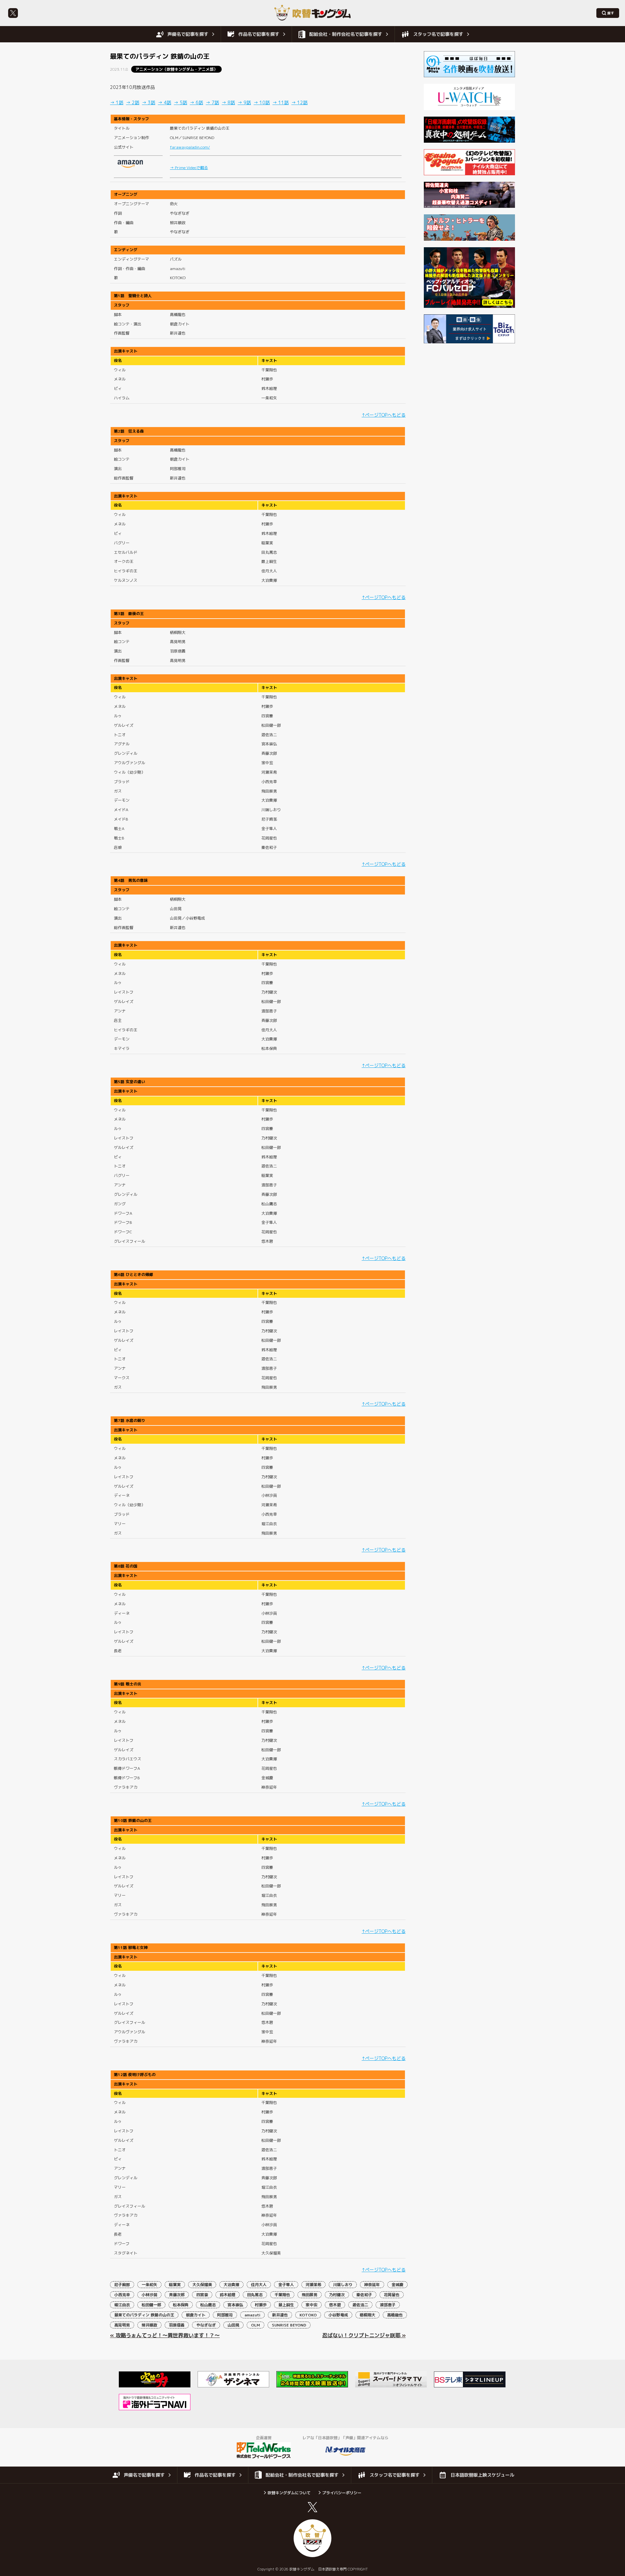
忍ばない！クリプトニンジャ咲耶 (361, 2335)
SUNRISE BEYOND (289, 2325)
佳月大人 (259, 2285)
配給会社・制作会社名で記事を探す (346, 34)
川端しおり (343, 2285)
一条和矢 (149, 2285)
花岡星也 (392, 2295)
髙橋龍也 (395, 2315)
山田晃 (233, 2325)
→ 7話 (212, 102)
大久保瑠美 (202, 2285)
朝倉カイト (196, 2315)
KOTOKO (308, 2315)
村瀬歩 (261, 2305)
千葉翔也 (282, 2295)
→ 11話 (281, 102)
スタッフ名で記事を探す (438, 34)
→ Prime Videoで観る (189, 168)
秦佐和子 (364, 2295)
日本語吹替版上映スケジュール (482, 2475)
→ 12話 (299, 102)
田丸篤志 (255, 2295)
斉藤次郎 (177, 2295)
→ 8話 (228, 102)
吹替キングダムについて (289, 2493)
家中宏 (312, 2305)
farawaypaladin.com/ (190, 147)
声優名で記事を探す (188, 34)
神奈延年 (372, 2285)
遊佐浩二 (360, 2305)
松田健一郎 (151, 2305)
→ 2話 (133, 102)
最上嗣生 (286, 2305)
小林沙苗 (149, 2295)
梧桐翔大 (368, 2315)
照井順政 (149, 2325)
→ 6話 (196, 102)
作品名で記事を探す (259, 34)
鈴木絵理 (228, 2295)
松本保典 (181, 2305)
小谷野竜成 (338, 2315)
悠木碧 (335, 2305)
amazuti (252, 2315)
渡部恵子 (388, 2305)
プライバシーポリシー (342, 2493)
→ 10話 (262, 102)
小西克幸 (122, 2295)
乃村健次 (337, 2295)
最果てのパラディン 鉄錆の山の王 (144, 2315)
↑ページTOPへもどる (384, 415)
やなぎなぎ (206, 2325)
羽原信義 (177, 2325)
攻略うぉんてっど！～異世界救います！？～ (168, 2335)
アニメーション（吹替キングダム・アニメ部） (176, 69)
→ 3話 (149, 102)
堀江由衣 (122, 2305)
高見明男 (122, 2325)
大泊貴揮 (231, 2285)
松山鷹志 (208, 2305)
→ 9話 (244, 102)
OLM (256, 2325)
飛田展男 (310, 2295)
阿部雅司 (225, 2315)
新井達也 (280, 2315)
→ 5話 (181, 102)
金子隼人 (286, 2285)
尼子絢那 (122, 2285)
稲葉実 (175, 2285)
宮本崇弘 (235, 2305)
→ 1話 (117, 102)
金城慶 (397, 2285)
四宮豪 (202, 2295)
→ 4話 (165, 102)
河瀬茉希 (313, 2285)
